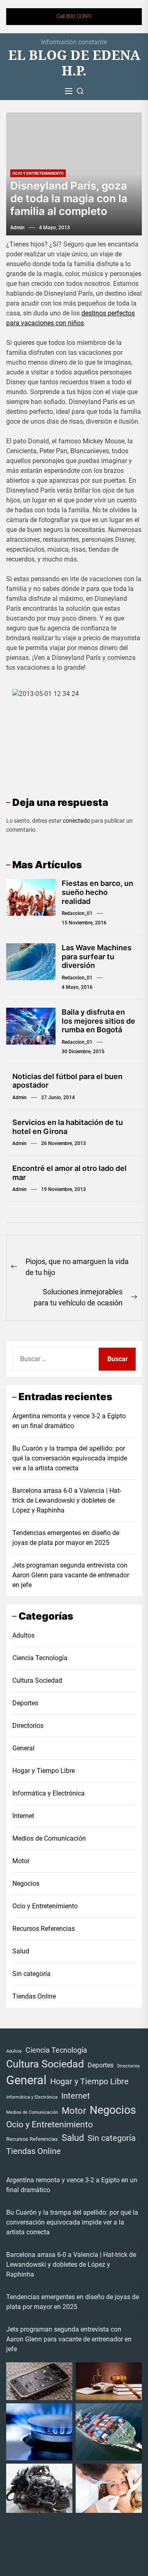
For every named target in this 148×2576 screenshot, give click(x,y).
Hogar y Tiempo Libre (44, 1771)
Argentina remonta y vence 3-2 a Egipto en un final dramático (69, 1421)
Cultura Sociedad (37, 1680)
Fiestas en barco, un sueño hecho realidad (97, 892)
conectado (76, 821)
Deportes (25, 1703)
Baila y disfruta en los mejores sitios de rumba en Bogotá (98, 1021)
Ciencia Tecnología (40, 1658)
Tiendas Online (34, 1996)
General (23, 1748)
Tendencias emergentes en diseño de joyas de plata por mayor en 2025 (66, 1538)
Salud (21, 1951)
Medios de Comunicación (49, 1838)
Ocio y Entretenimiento (38, 173)
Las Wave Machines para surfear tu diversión (97, 956)
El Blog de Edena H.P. (74, 63)
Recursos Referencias (44, 1929)
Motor (21, 1861)
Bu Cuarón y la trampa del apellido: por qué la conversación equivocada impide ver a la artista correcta (70, 1458)
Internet (23, 1816)
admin (17, 228)
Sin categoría (31, 1974)
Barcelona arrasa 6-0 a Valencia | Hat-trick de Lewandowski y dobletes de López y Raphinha (67, 1500)
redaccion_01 (77, 913)
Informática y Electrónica (49, 1793)
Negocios (26, 1884)
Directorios (28, 1726)
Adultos (23, 1635)
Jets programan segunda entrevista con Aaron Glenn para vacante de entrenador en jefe (71, 1575)
